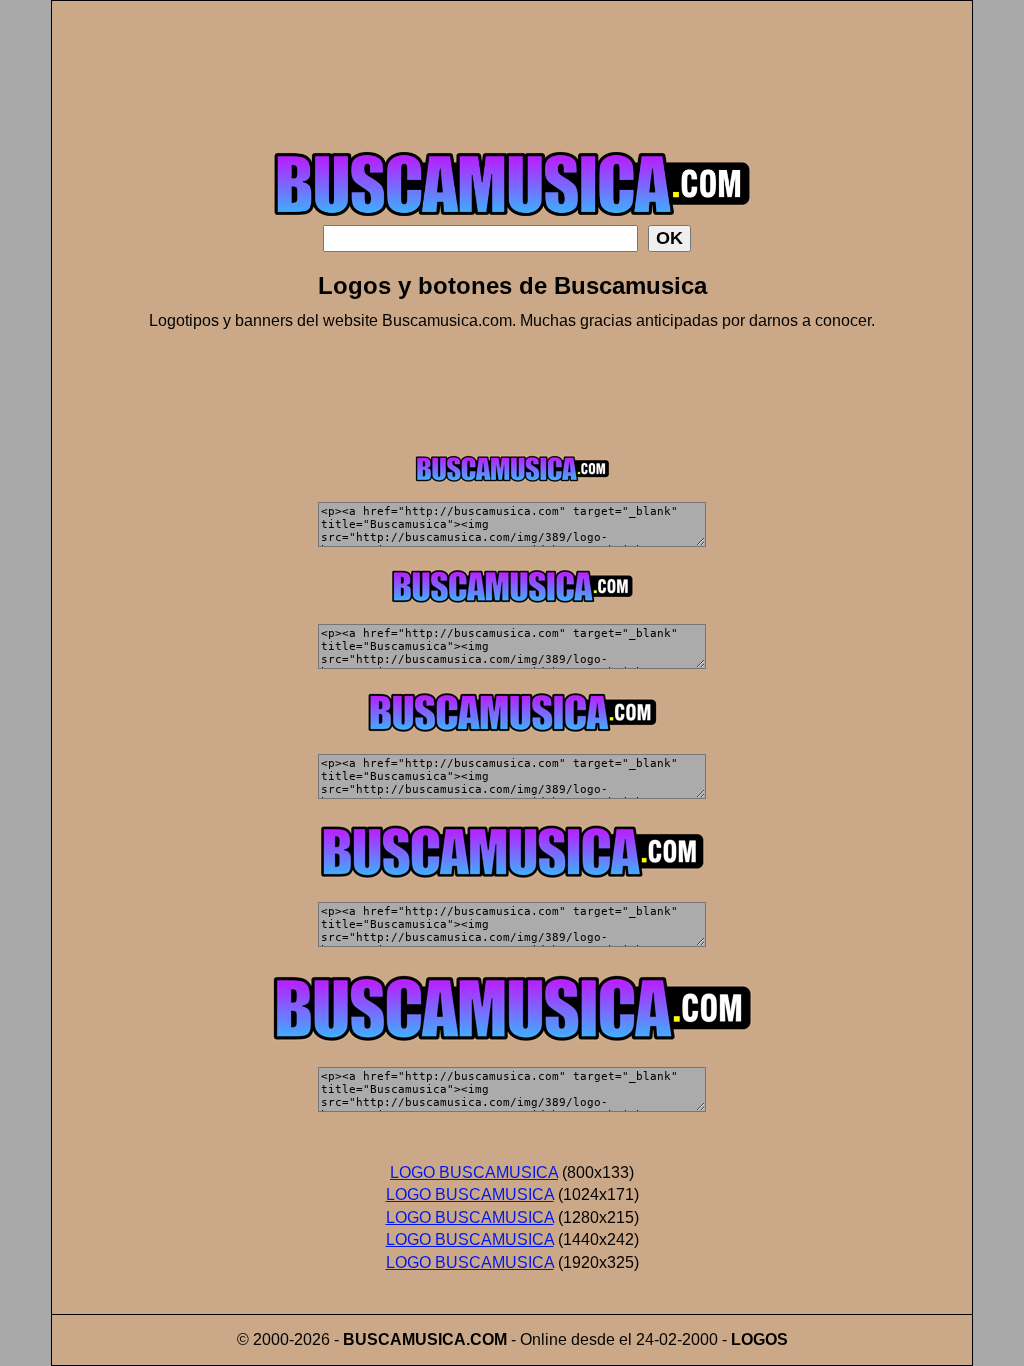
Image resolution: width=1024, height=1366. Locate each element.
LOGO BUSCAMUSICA (474, 1172)
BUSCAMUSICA (404, 1339)
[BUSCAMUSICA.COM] (512, 219)
